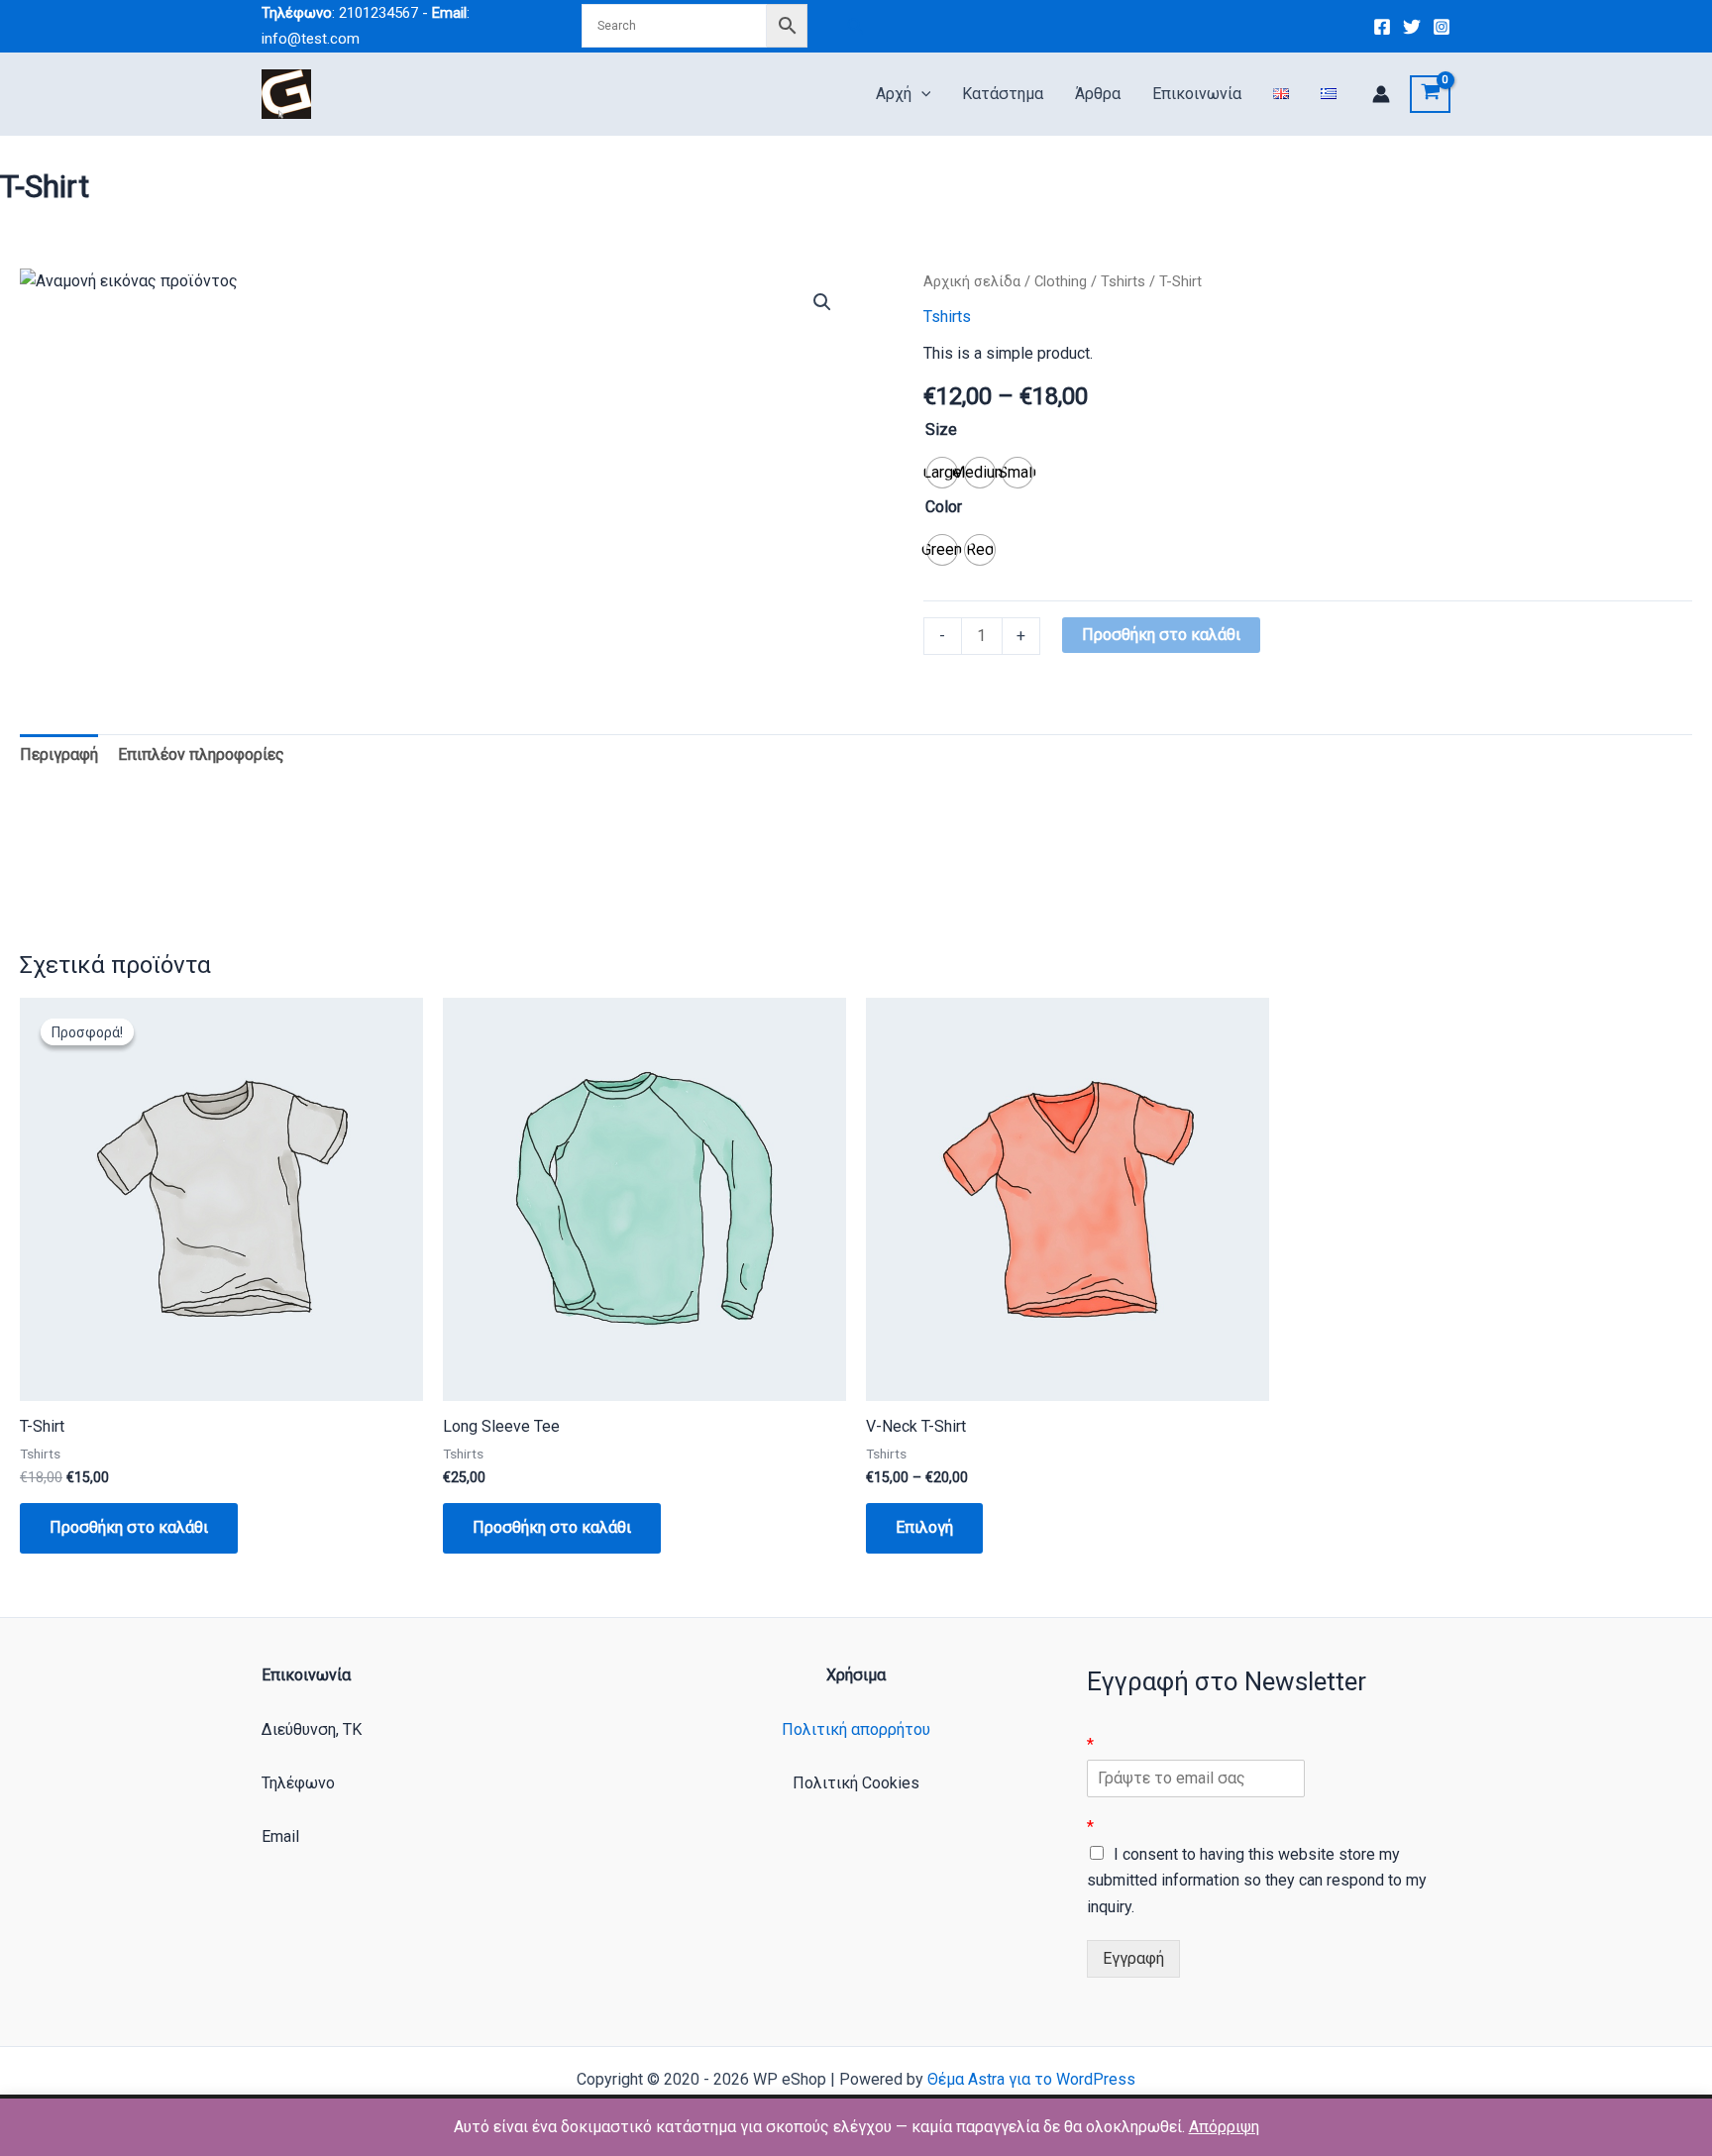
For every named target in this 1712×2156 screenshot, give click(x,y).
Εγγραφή (1133, 1958)
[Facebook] (1382, 27)
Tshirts (1123, 281)
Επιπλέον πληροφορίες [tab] (201, 755)
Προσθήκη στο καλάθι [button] (129, 1527)
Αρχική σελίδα (972, 281)
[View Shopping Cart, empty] (1430, 94)
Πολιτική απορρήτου (856, 1729)
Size (941, 430)
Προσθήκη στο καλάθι (1161, 635)
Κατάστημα (1003, 94)
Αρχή (894, 94)
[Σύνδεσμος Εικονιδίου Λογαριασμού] (1381, 94)
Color (944, 507)
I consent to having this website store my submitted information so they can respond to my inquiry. (1257, 1881)
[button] (856, 26)
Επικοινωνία (1197, 94)
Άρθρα (1098, 94)
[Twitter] (1412, 27)
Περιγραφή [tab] (59, 755)
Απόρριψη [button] (1224, 2127)
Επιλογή (924, 1527)
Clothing (1061, 281)
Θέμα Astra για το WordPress (1031, 2079)
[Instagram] (1442, 27)
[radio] (942, 473)
